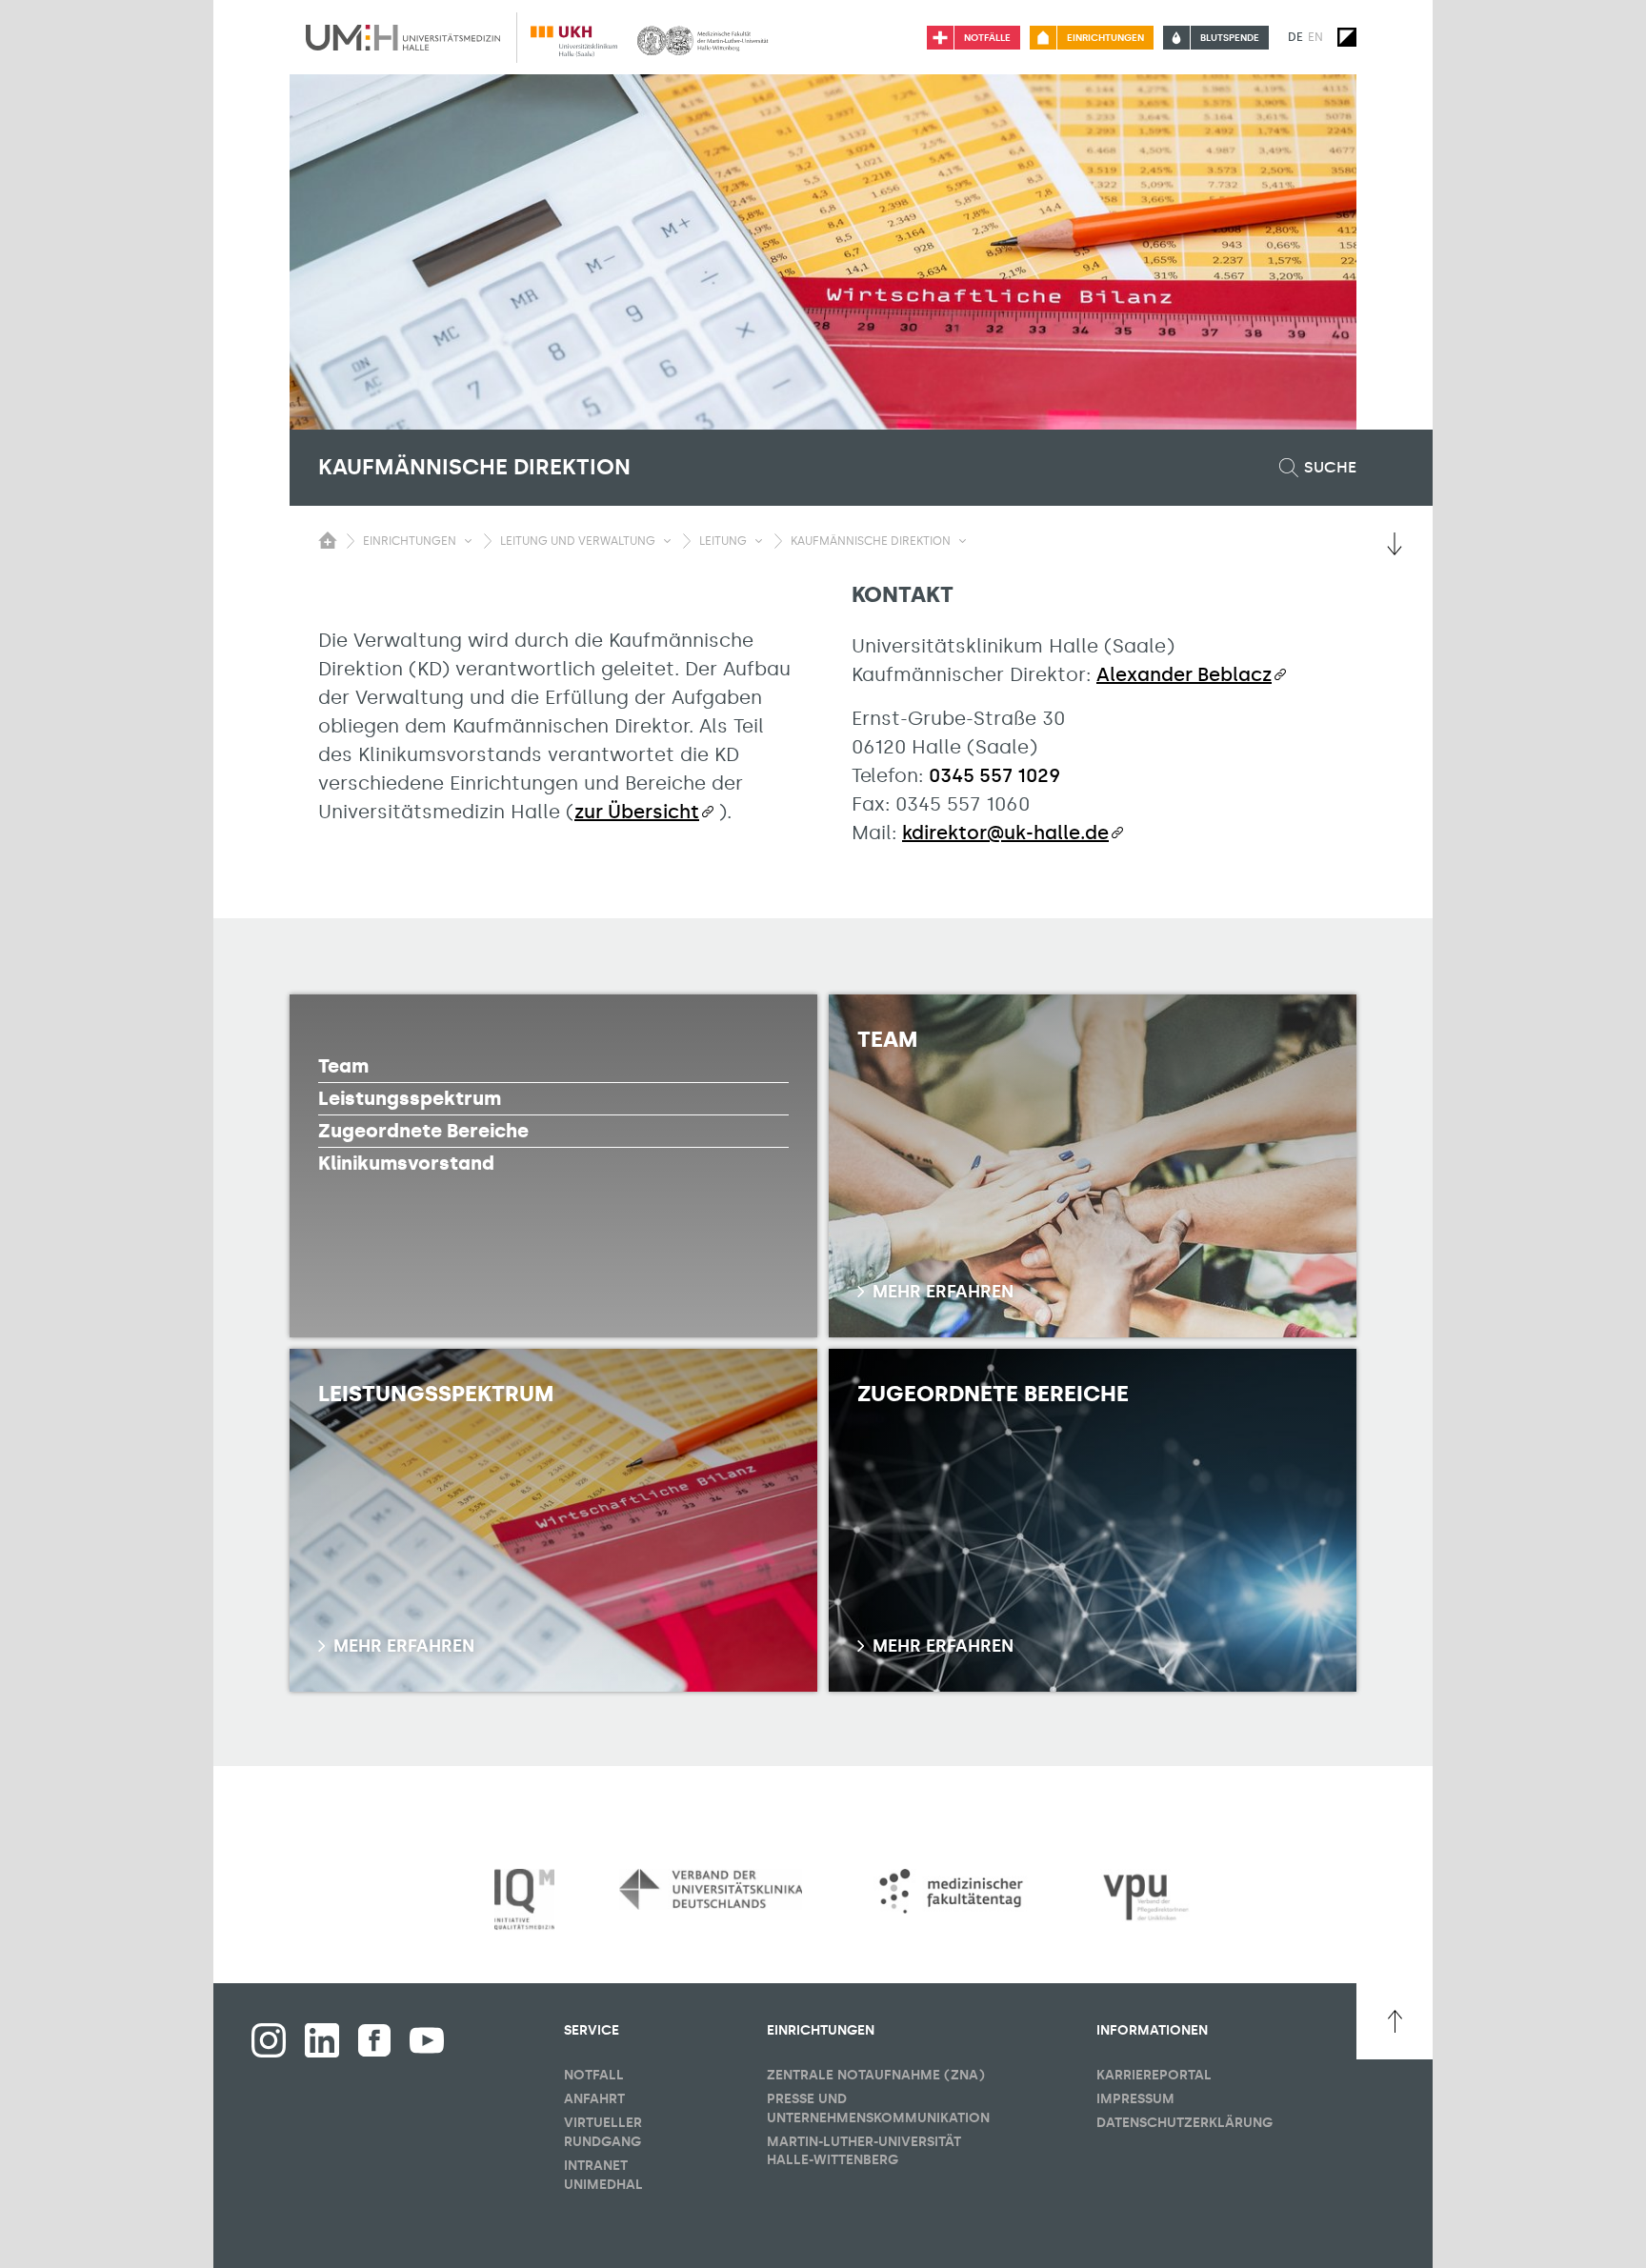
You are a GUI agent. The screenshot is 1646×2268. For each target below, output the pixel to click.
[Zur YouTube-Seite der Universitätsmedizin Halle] (427, 2040)
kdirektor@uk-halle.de (1005, 833)
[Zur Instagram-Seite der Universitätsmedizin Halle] (269, 2040)
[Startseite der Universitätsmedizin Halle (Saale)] (403, 37)
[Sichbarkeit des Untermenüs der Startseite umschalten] (328, 540)
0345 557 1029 (994, 775)
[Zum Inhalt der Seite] (1395, 544)
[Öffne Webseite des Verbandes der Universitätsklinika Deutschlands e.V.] (711, 1889)
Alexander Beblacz (1184, 674)
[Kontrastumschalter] (1347, 37)
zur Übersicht (637, 812)
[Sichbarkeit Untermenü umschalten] (468, 541)
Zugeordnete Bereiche (423, 1131)
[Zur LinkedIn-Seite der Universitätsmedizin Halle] (322, 2040)
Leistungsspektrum (410, 1098)
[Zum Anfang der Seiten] (1395, 2021)
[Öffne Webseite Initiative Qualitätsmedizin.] (524, 1900)
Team (343, 1066)
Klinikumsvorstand (406, 1163)
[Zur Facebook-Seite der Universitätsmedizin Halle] (374, 2040)
